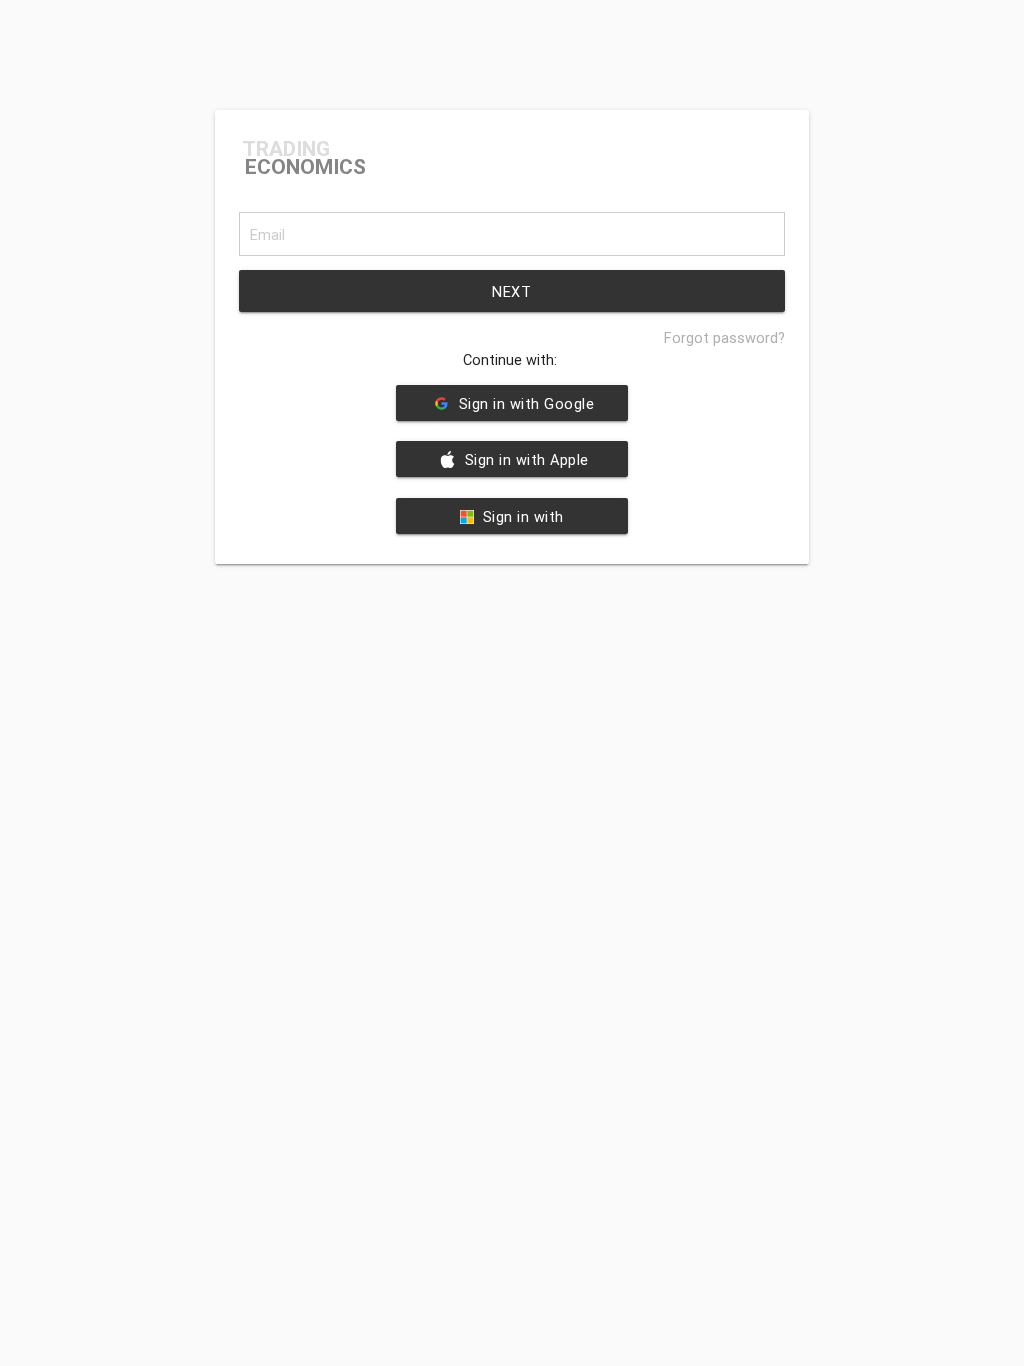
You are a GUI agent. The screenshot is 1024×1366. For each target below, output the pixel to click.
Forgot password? (724, 337)
